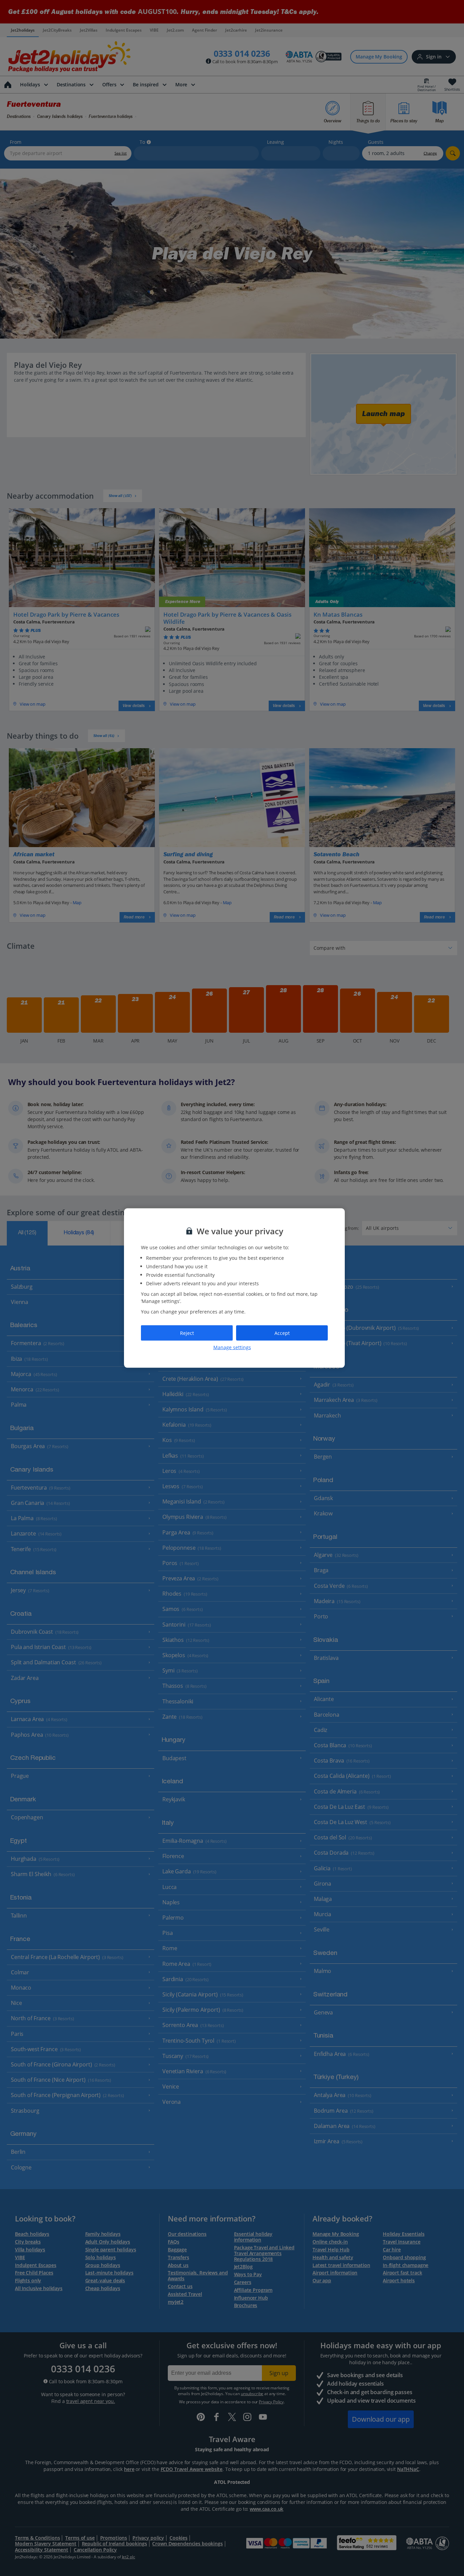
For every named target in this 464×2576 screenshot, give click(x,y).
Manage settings (232, 1347)
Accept (282, 1333)
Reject (187, 1333)
